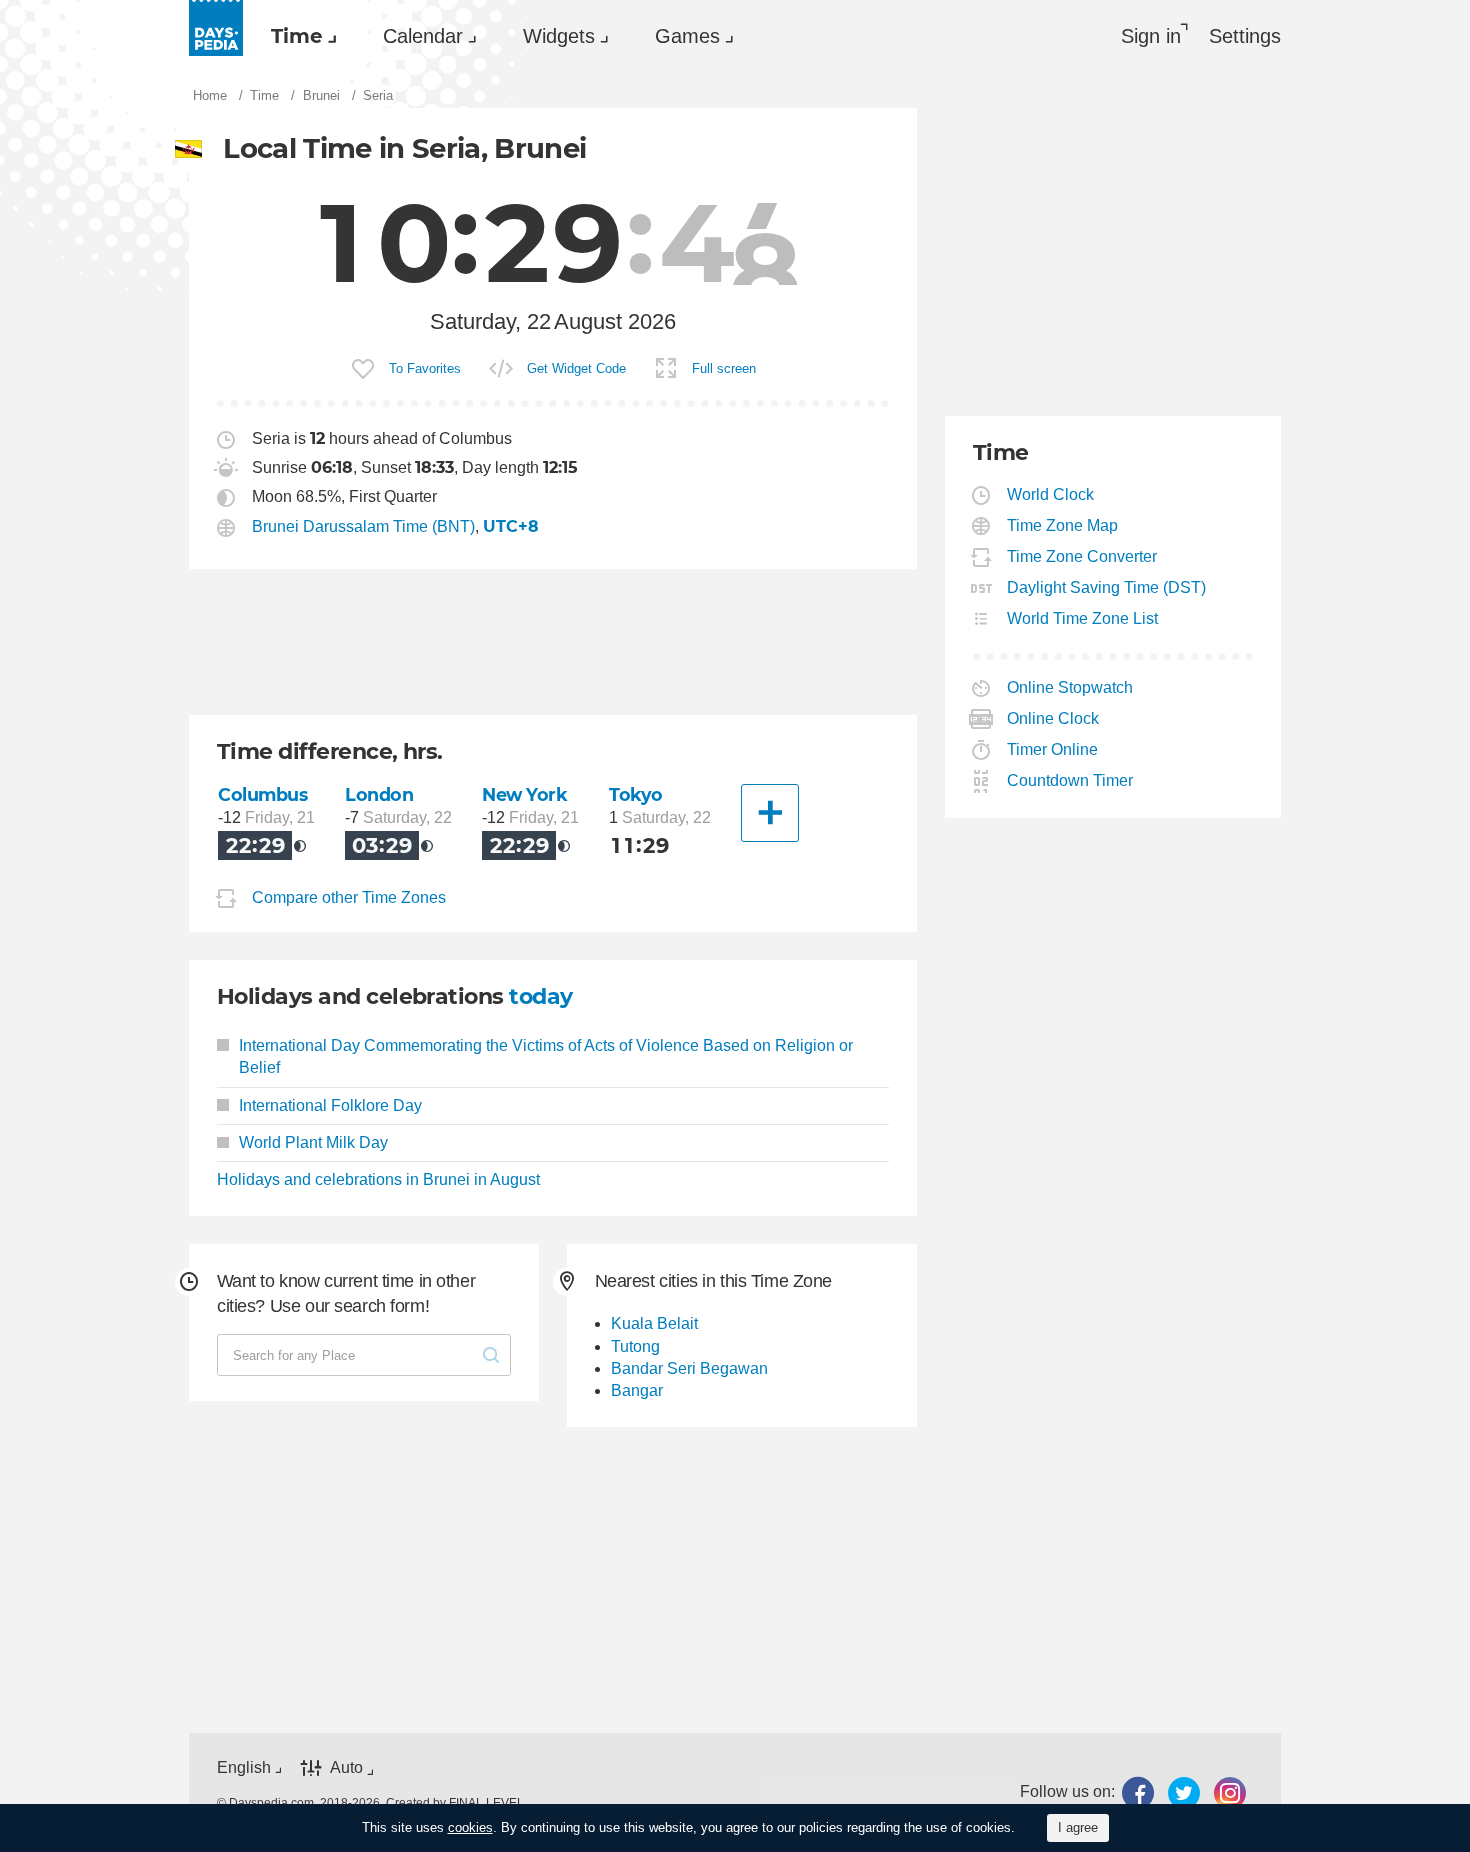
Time (297, 36)
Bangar (637, 1390)
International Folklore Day (330, 1105)
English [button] (244, 1767)
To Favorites (425, 368)
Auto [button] (346, 1767)
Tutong (635, 1346)
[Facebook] (1138, 1792)
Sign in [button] (1151, 36)
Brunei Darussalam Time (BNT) (363, 526)
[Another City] (770, 813)
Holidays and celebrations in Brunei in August (378, 1179)
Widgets (559, 36)
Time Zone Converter (1082, 556)
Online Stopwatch (1070, 687)
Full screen (724, 368)
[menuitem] (299, 36)
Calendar (423, 36)
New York (525, 794)
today (540, 996)
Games (687, 36)
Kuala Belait (654, 1323)
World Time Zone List (1083, 618)
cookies (470, 1827)
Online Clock (1053, 718)
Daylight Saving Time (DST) (1107, 587)
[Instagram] (1230, 1792)
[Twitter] (1184, 1792)
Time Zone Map (1063, 525)
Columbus (263, 794)
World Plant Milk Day (313, 1142)
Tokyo (636, 794)
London (379, 794)
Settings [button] (1245, 36)
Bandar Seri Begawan (689, 1368)
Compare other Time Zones (349, 897)
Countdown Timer (1070, 780)
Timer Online (1053, 749)
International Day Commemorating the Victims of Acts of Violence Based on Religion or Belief (546, 1056)
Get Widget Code (576, 368)
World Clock (1051, 494)
